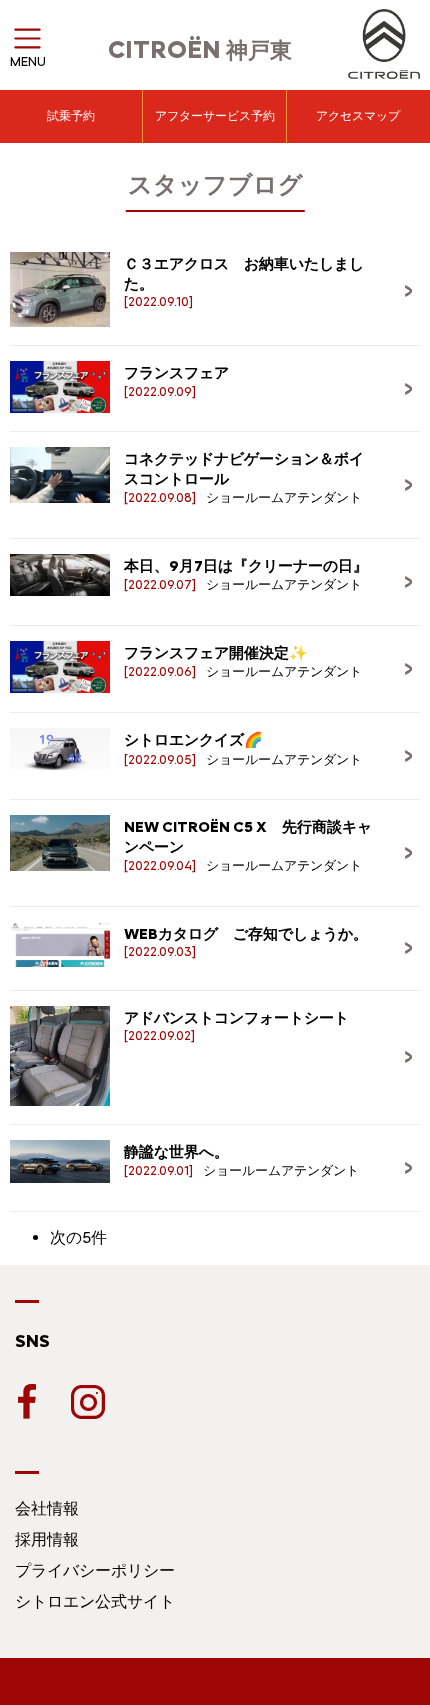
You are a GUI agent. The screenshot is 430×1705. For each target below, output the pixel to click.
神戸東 (200, 50)
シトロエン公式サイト (95, 1601)
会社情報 (47, 1508)
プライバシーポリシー (95, 1570)
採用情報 (47, 1539)
